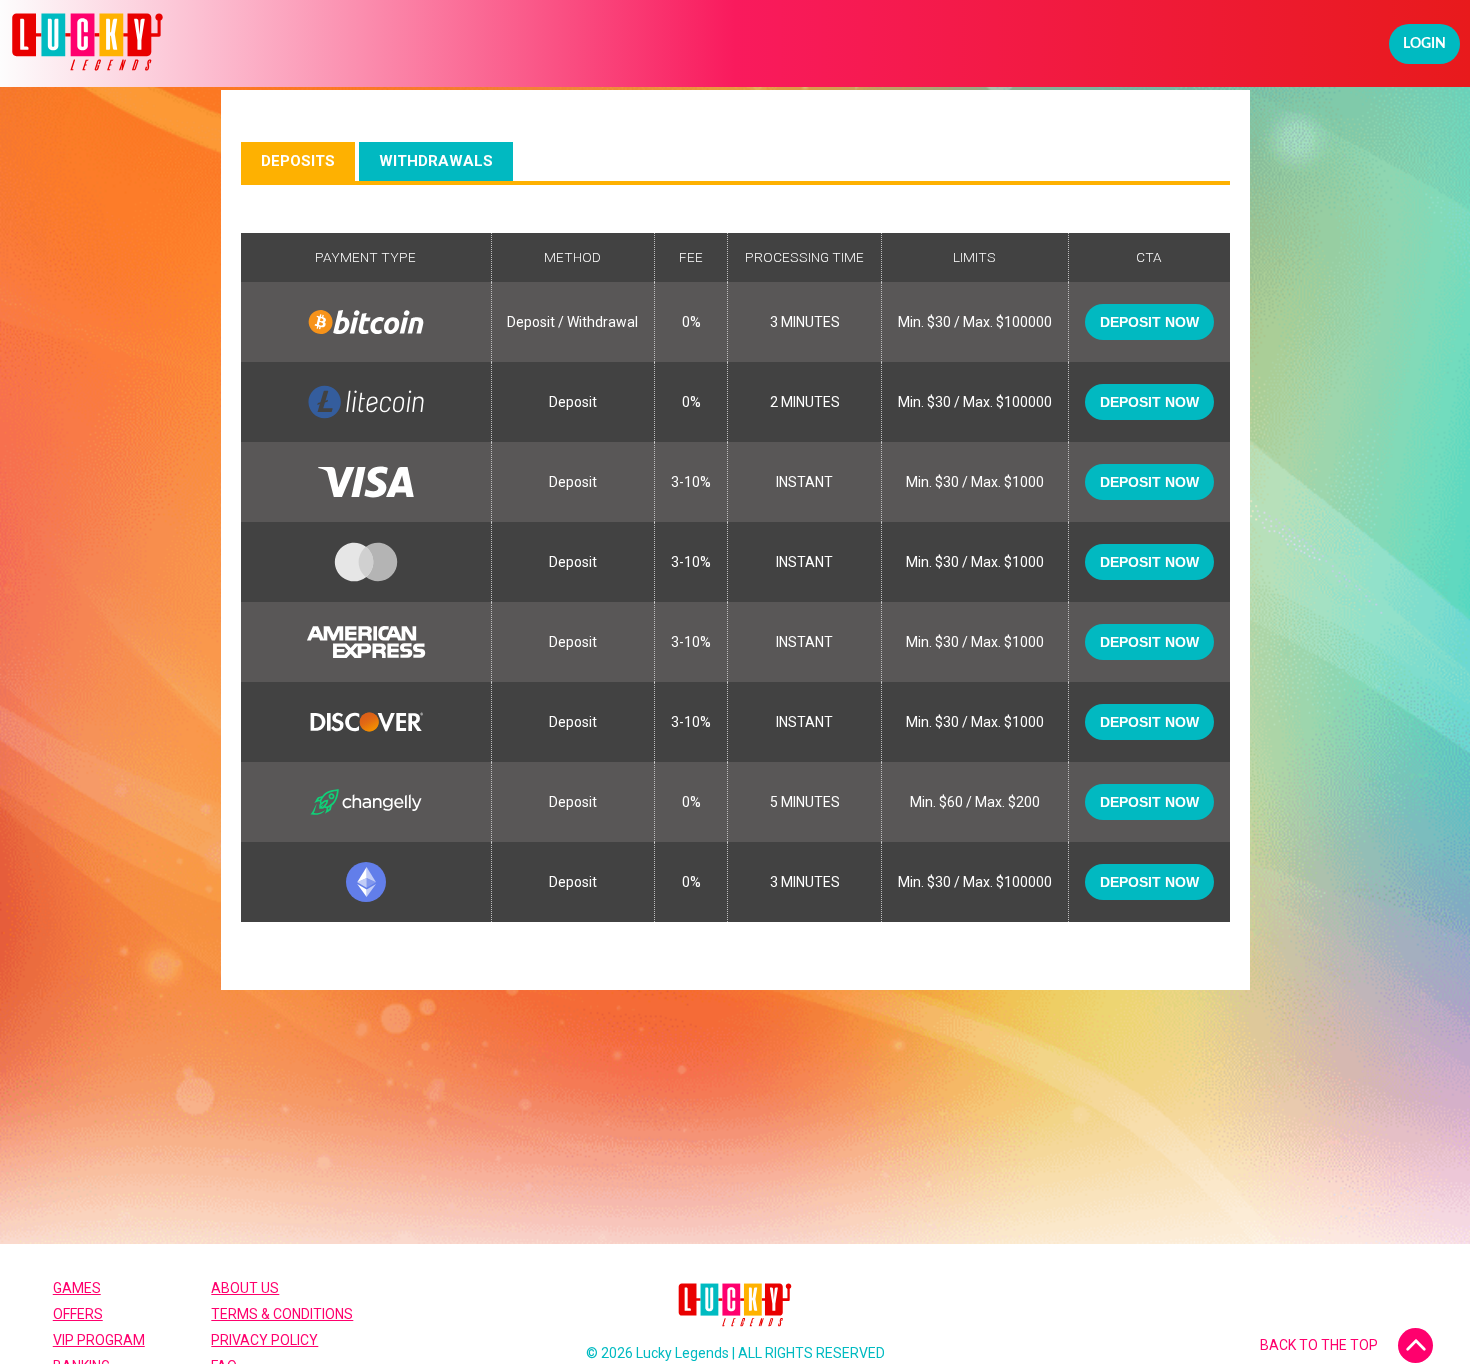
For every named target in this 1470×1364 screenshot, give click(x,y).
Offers (78, 1314)
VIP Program (99, 1340)
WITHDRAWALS (436, 161)
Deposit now (1149, 322)
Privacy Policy (264, 1340)
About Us (245, 1288)
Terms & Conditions (282, 1314)
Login (1424, 44)
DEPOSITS (298, 161)
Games (77, 1288)
